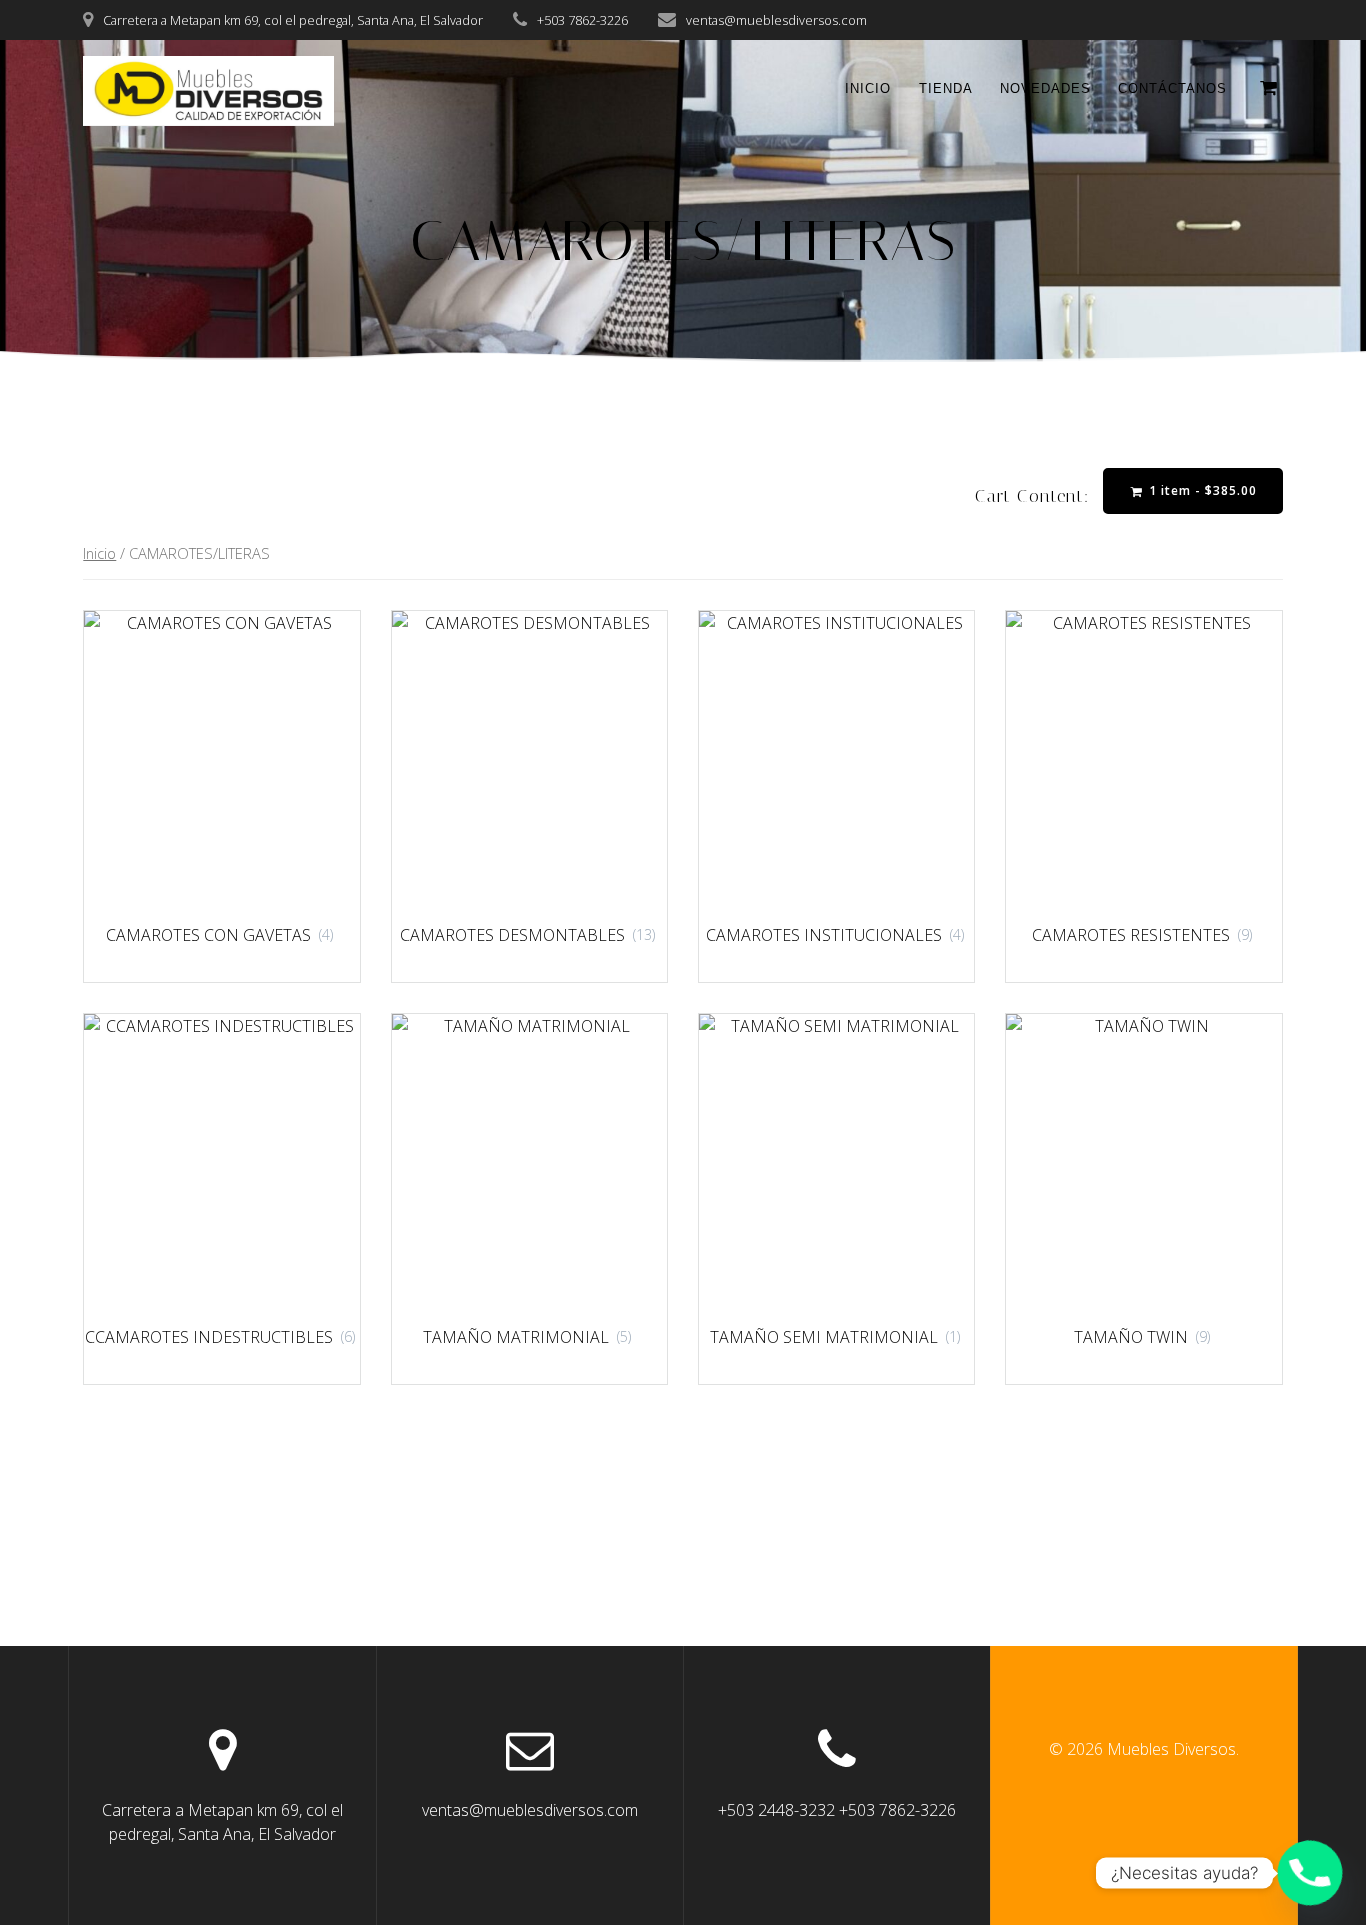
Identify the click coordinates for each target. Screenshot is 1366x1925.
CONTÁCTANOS (1172, 88)
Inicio (99, 553)
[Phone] (1310, 1873)
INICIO (868, 88)
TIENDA (946, 88)
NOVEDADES (1045, 88)
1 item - (1201, 490)
